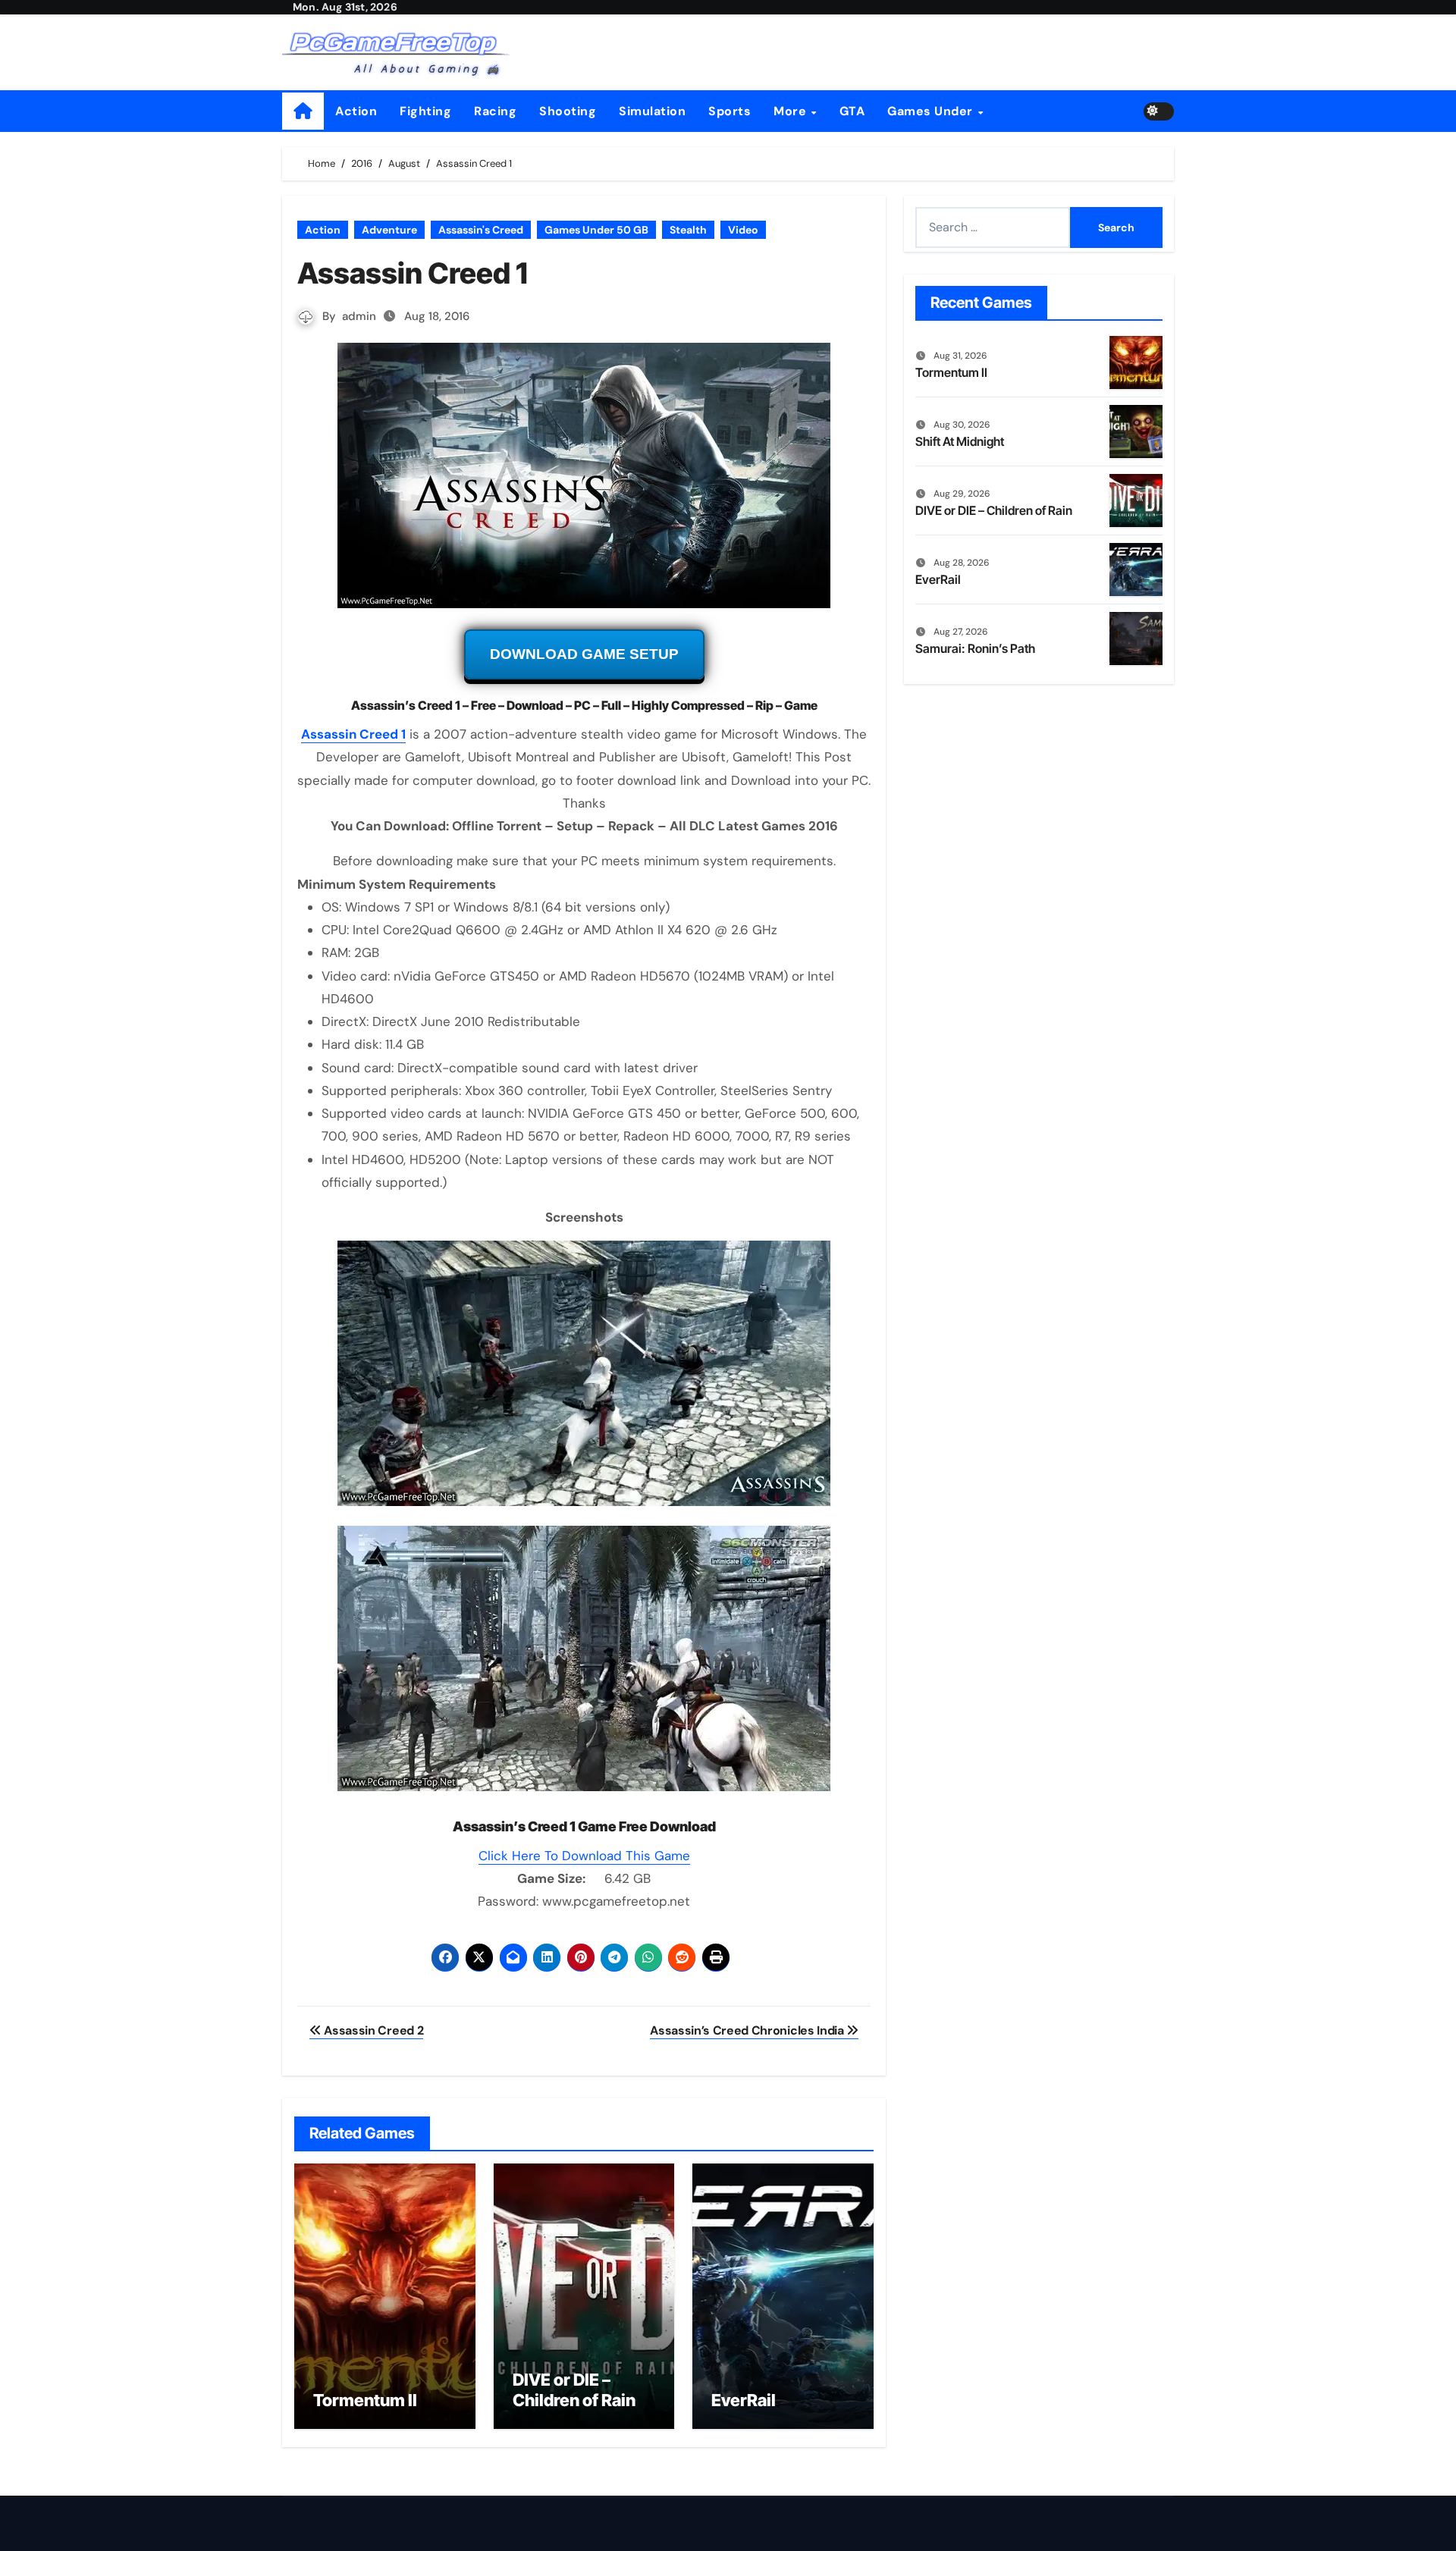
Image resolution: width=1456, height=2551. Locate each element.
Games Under (932, 111)
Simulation (652, 111)
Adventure (389, 230)
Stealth (688, 230)
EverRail (744, 2400)
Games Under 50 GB (596, 230)
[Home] (303, 111)
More (792, 111)
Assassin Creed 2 (372, 2030)
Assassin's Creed (481, 230)
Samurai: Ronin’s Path (975, 648)
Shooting (568, 111)
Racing (495, 111)
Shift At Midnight (960, 441)
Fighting (425, 111)
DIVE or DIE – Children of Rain (574, 2389)
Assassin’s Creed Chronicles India (748, 2030)
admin (359, 316)
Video (743, 230)
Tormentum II (365, 2400)
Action (356, 111)
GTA (852, 111)
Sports (730, 111)
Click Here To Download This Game (584, 1856)
